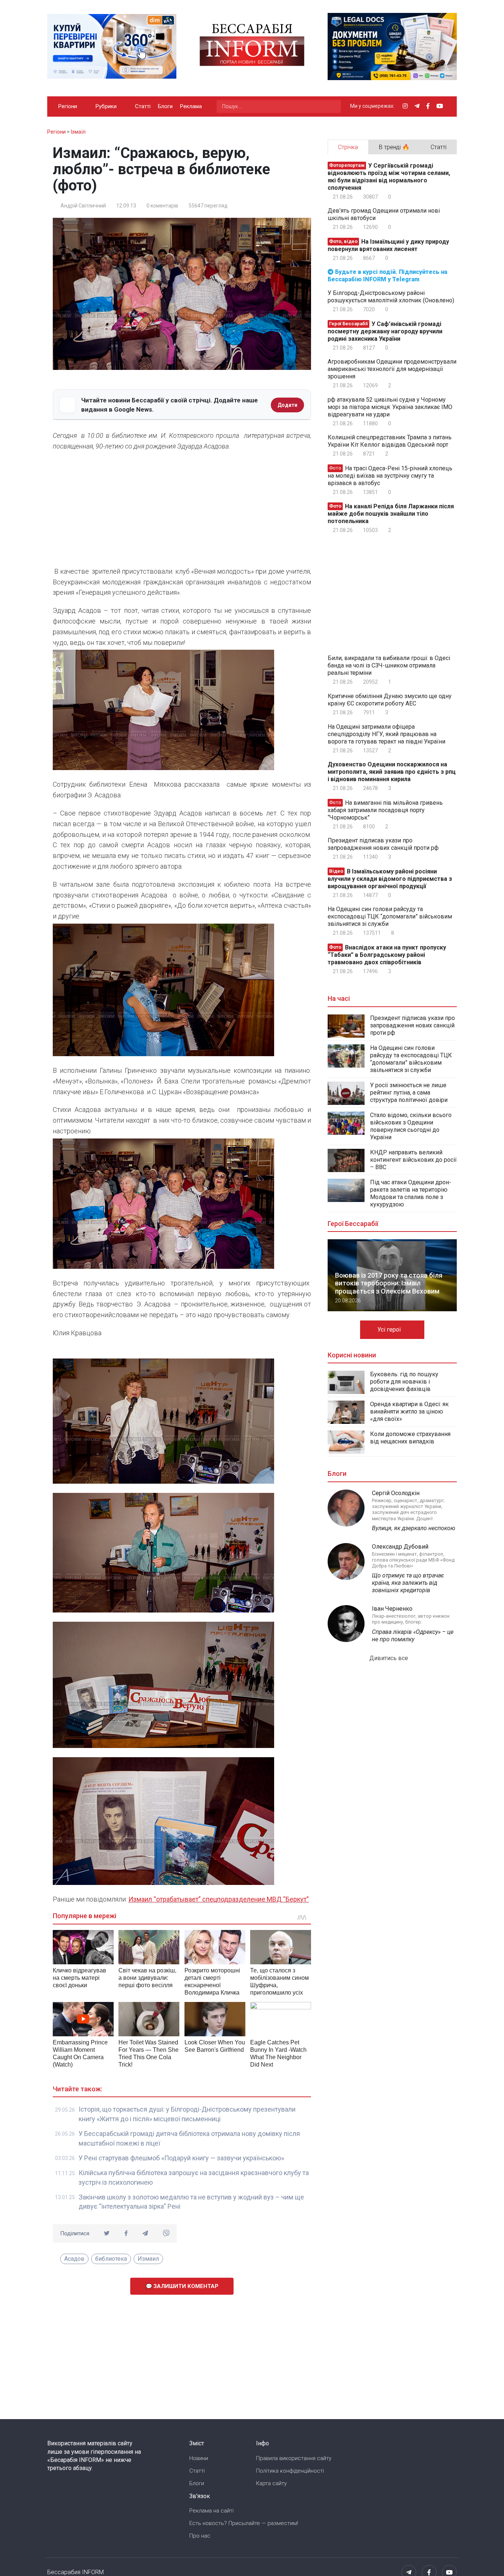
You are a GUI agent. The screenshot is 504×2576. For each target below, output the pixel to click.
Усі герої (390, 1330)
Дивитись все (389, 1658)
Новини (199, 2458)
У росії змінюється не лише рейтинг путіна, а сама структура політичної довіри (409, 1093)
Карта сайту (271, 2483)
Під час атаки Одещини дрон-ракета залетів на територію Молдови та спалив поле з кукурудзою (411, 1193)
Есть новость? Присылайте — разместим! (244, 2523)
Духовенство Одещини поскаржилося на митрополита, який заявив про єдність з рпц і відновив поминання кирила (392, 772)
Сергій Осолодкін (396, 1493)
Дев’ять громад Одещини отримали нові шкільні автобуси (384, 214)
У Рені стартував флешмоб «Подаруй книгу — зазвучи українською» (181, 2158)
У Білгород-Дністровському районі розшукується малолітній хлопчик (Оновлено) (391, 297)
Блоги (165, 106)
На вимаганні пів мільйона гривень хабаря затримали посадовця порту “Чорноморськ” (385, 810)
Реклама (191, 106)
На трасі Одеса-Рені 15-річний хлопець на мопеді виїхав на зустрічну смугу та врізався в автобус (390, 476)
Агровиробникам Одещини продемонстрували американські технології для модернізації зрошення (392, 369)
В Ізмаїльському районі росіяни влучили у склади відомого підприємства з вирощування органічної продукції (390, 879)
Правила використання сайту (294, 2458)
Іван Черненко (392, 1609)
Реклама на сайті (211, 2511)
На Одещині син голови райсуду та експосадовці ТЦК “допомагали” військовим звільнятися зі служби (390, 916)
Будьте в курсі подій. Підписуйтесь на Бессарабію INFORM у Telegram (387, 276)
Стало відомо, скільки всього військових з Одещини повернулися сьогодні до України (411, 1126)
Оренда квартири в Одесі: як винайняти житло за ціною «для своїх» (409, 1411)
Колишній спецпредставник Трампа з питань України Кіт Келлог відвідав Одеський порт (390, 441)
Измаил (148, 2259)
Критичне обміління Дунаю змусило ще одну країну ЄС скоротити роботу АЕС (390, 700)
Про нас (200, 2536)
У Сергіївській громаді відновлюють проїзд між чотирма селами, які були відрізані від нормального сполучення (389, 177)
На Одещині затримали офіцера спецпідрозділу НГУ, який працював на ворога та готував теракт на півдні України (386, 734)
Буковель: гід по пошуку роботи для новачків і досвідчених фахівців (404, 1382)
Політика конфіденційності (290, 2471)
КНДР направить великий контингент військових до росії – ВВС (413, 1160)
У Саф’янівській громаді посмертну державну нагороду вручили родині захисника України (385, 331)
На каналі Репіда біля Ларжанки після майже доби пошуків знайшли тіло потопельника (391, 514)
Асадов (74, 2259)
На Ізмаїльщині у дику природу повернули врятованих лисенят (388, 245)
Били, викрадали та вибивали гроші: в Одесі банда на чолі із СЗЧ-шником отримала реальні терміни (389, 665)
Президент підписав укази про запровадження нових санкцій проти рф (383, 844)
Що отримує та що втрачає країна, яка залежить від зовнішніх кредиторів (408, 1583)
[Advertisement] (182, 511)
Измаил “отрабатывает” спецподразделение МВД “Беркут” (219, 1899)
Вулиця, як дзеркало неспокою (414, 1528)
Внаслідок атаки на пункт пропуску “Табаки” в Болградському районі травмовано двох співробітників (387, 955)
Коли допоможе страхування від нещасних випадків (410, 1438)
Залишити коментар (185, 2286)
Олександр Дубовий (400, 1547)
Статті (143, 106)
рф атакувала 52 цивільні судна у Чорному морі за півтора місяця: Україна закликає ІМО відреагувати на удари (390, 407)
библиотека (111, 2259)
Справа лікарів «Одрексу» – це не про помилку (413, 1636)
